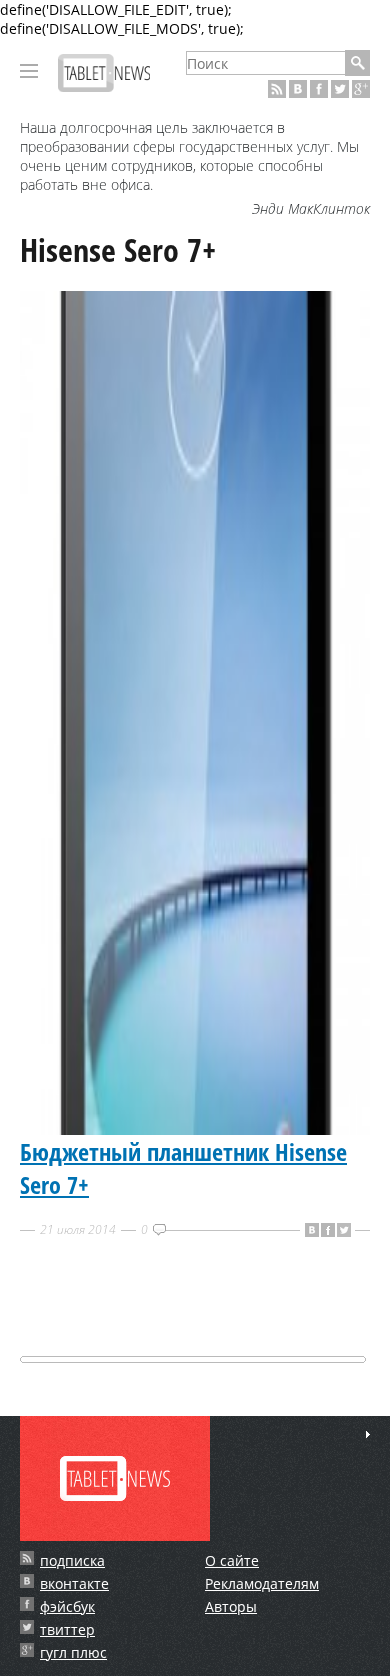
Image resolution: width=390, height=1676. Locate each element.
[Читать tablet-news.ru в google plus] (361, 89)
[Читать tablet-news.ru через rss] (277, 89)
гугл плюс (73, 1652)
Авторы (231, 1606)
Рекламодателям (262, 1583)
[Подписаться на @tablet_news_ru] (340, 89)
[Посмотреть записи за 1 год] (368, 1434)
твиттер (67, 1629)
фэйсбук (67, 1606)
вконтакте (74, 1583)
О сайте (232, 1560)
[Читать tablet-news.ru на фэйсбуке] (319, 89)
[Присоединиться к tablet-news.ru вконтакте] (298, 89)
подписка (72, 1560)
